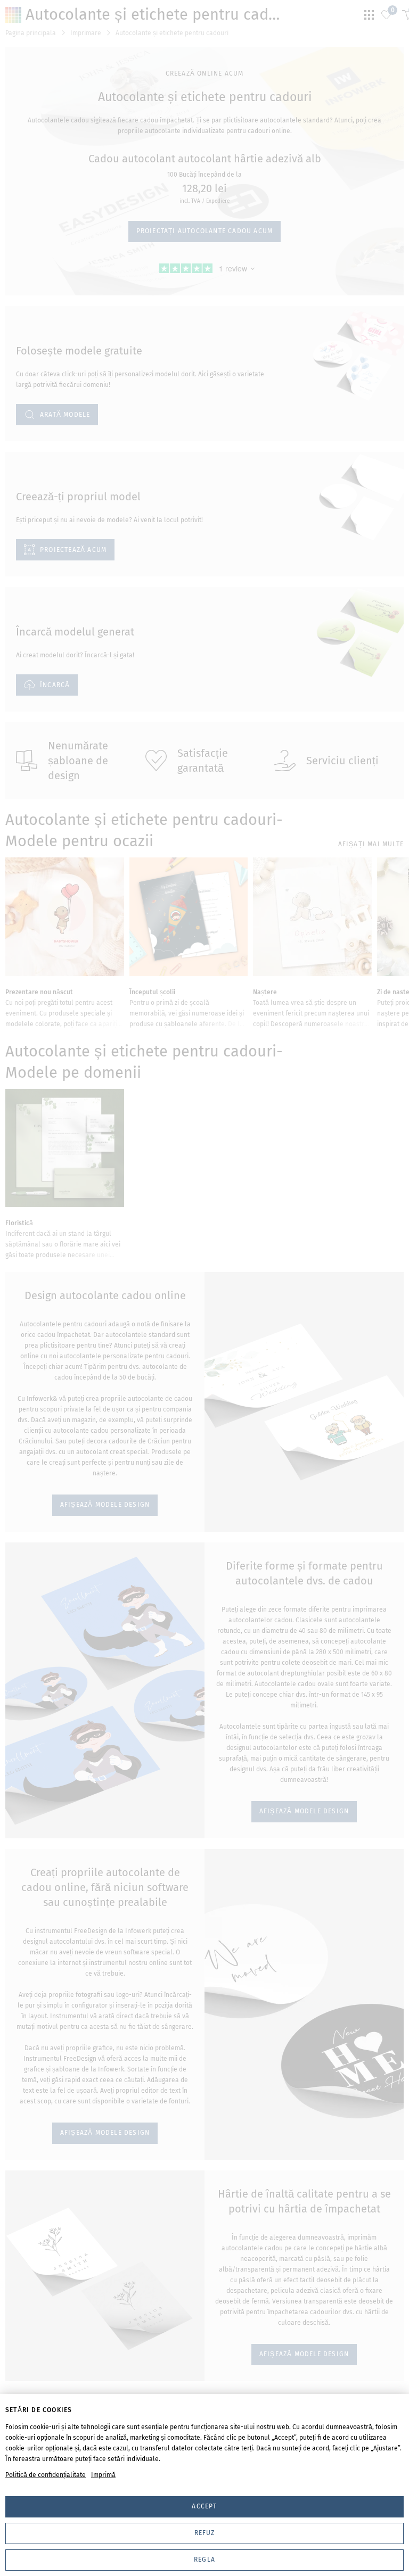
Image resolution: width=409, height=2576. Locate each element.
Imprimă (103, 2475)
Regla (204, 2560)
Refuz (205, 2533)
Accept (204, 2506)
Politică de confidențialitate (46, 2475)
